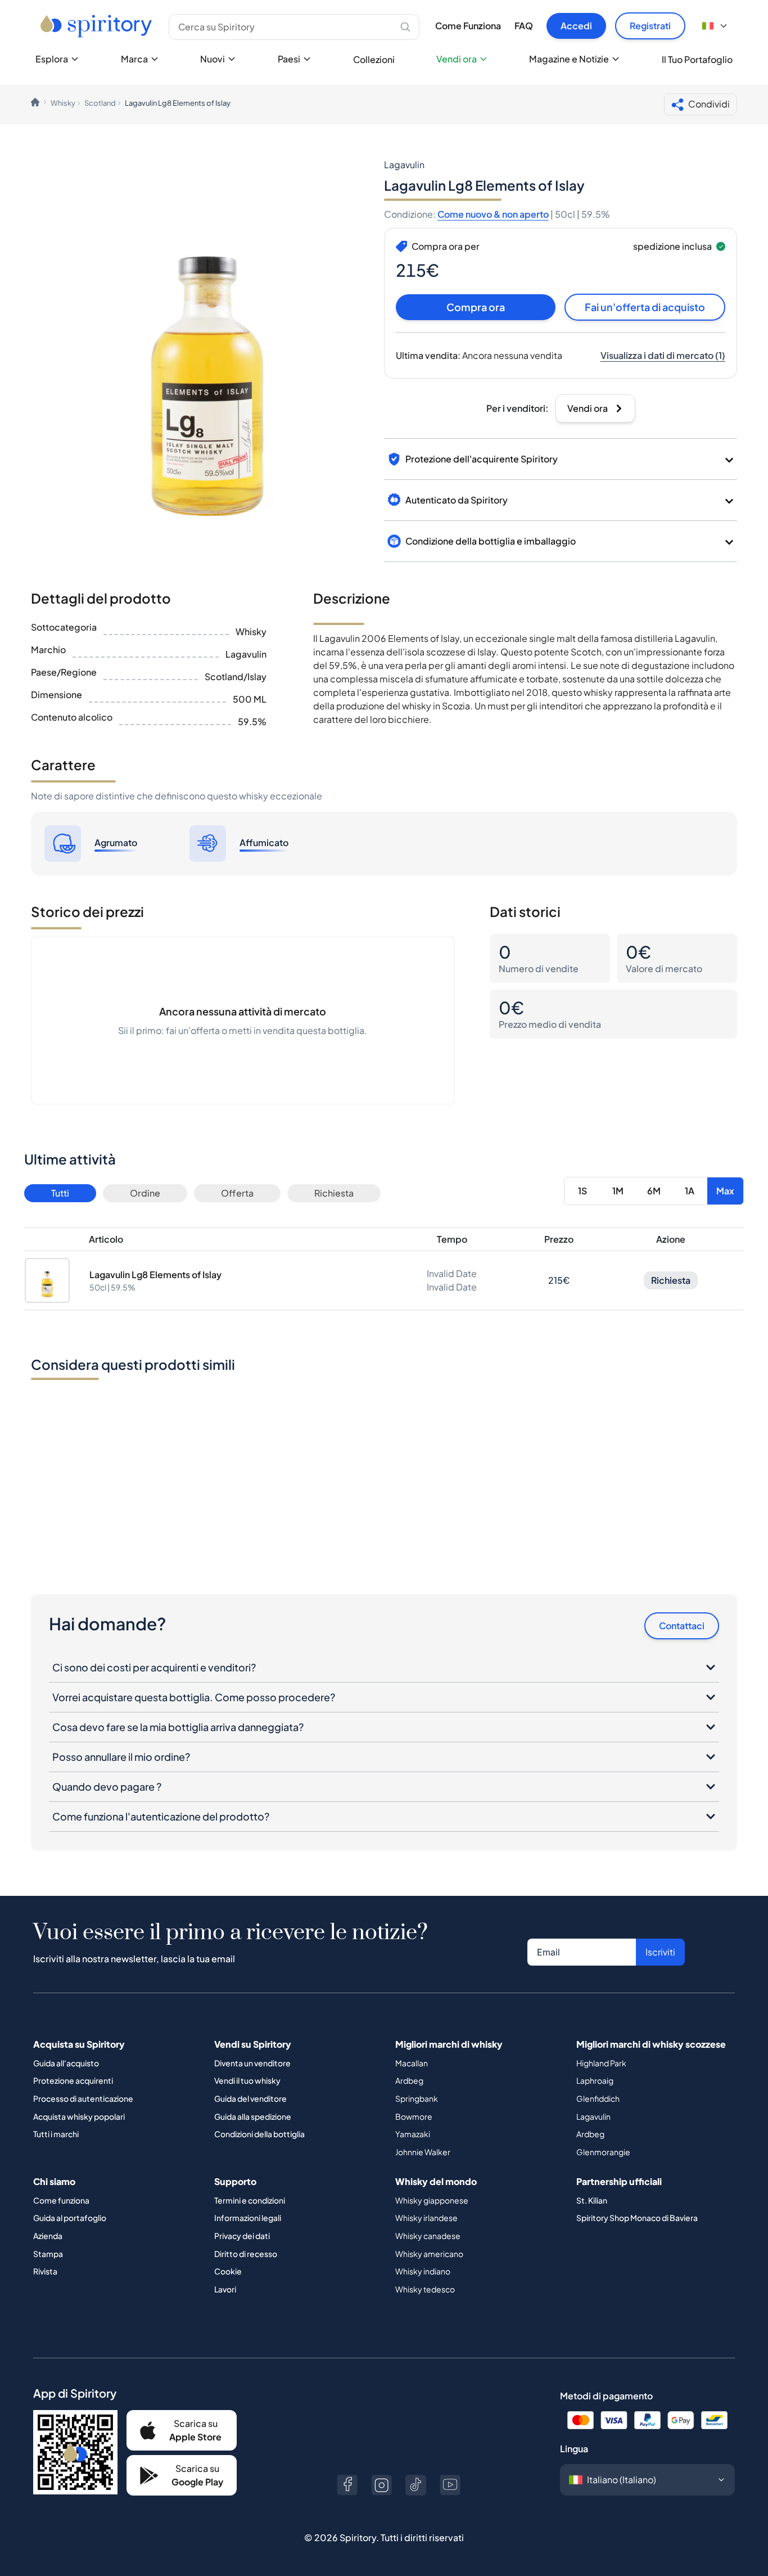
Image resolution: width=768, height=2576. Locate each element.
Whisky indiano (423, 2271)
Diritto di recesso (246, 2254)
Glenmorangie (603, 2152)
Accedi (576, 26)
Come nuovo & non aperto (493, 214)
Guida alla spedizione (253, 2116)
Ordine (145, 1193)
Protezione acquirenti (73, 2080)
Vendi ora (457, 59)
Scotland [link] (100, 103)
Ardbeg (409, 2080)
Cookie (228, 2271)
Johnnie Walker (423, 2152)
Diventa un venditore (252, 2063)
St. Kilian (592, 2200)
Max (725, 1191)
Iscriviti (660, 1952)
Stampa (48, 2254)
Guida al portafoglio (70, 2218)
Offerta (237, 1193)
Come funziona (61, 2200)
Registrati (650, 26)
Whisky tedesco (425, 2289)
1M (618, 1191)
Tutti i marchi (56, 2134)
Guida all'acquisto (66, 2063)
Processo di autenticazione (83, 2098)
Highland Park (601, 2063)
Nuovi (213, 59)
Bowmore (414, 2116)
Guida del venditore (250, 2098)
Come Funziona (468, 26)
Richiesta (334, 1193)
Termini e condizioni (250, 2200)
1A (690, 1191)
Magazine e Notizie (569, 59)
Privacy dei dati (242, 2236)
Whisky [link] (63, 103)
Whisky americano (429, 2254)
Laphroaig (595, 2080)
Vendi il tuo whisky (247, 2080)
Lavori (225, 2289)
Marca (134, 59)
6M (654, 1191)
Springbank (417, 2098)
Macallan (412, 2063)
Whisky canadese (428, 2236)
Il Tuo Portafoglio (697, 59)
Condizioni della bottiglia (259, 2134)
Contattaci (682, 1626)
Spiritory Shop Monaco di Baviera (637, 2218)
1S (582, 1191)
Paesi (289, 59)
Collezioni (374, 59)
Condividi (709, 104)
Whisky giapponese (432, 2200)
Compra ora (476, 307)
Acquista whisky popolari (79, 2116)
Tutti (60, 1193)
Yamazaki (413, 2134)
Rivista (45, 2271)
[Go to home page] (98, 26)
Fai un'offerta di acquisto (645, 307)
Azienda (48, 2236)
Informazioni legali (248, 2218)
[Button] (347, 2485)
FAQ (524, 26)
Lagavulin (593, 2116)
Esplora (52, 59)
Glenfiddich (598, 2098)
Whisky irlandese (426, 2218)
